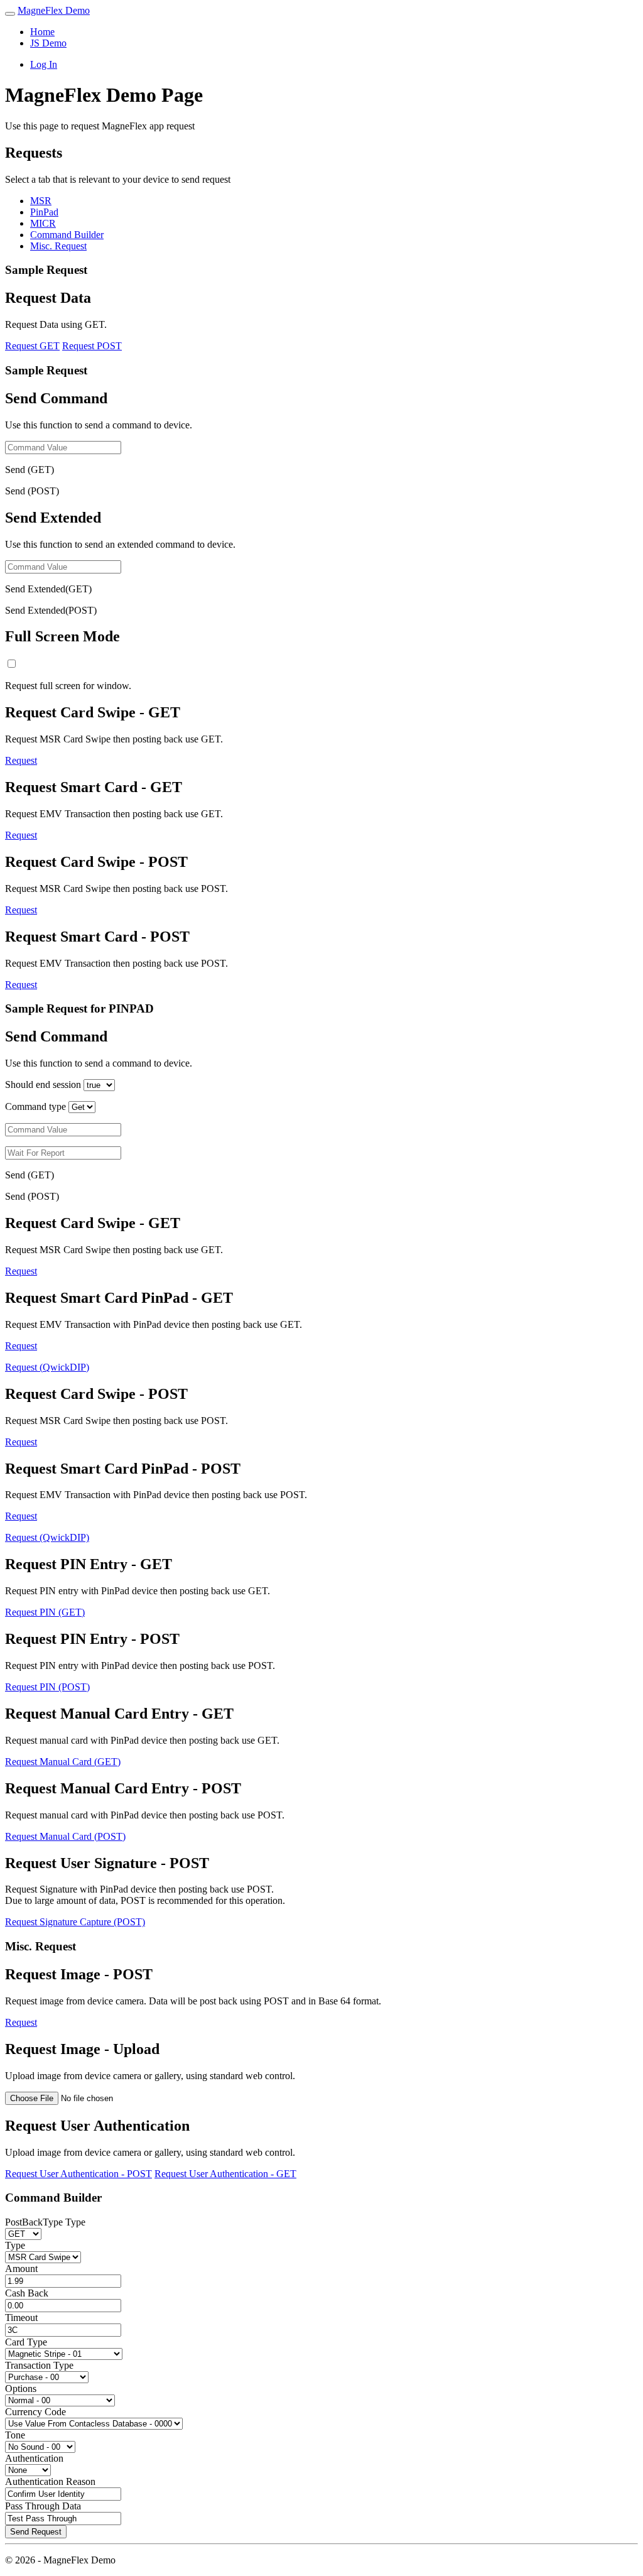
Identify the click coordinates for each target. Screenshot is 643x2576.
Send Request (36, 2532)
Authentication (34, 2458)
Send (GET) (30, 470)
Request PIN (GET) (45, 1612)
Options (21, 2389)
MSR (41, 201)
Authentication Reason (50, 2481)
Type (15, 2245)
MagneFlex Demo (54, 10)
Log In (44, 64)
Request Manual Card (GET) (63, 1762)
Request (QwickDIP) (47, 1367)
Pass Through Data (43, 2506)
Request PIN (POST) (47, 1687)
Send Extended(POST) (51, 610)
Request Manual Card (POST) (65, 1836)
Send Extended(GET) (48, 589)
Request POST (92, 346)
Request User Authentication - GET (225, 2174)
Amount (21, 2269)
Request (21, 760)
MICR (43, 223)
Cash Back (27, 2293)
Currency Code (35, 2412)
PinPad (44, 212)
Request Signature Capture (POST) (75, 1922)
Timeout (21, 2318)
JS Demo (48, 43)
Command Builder (67, 235)
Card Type (26, 2342)
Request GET (32, 346)
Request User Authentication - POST (78, 2174)
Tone (15, 2435)
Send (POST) (32, 491)
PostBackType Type (45, 2222)
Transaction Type (39, 2365)
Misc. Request (58, 246)
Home (42, 32)
